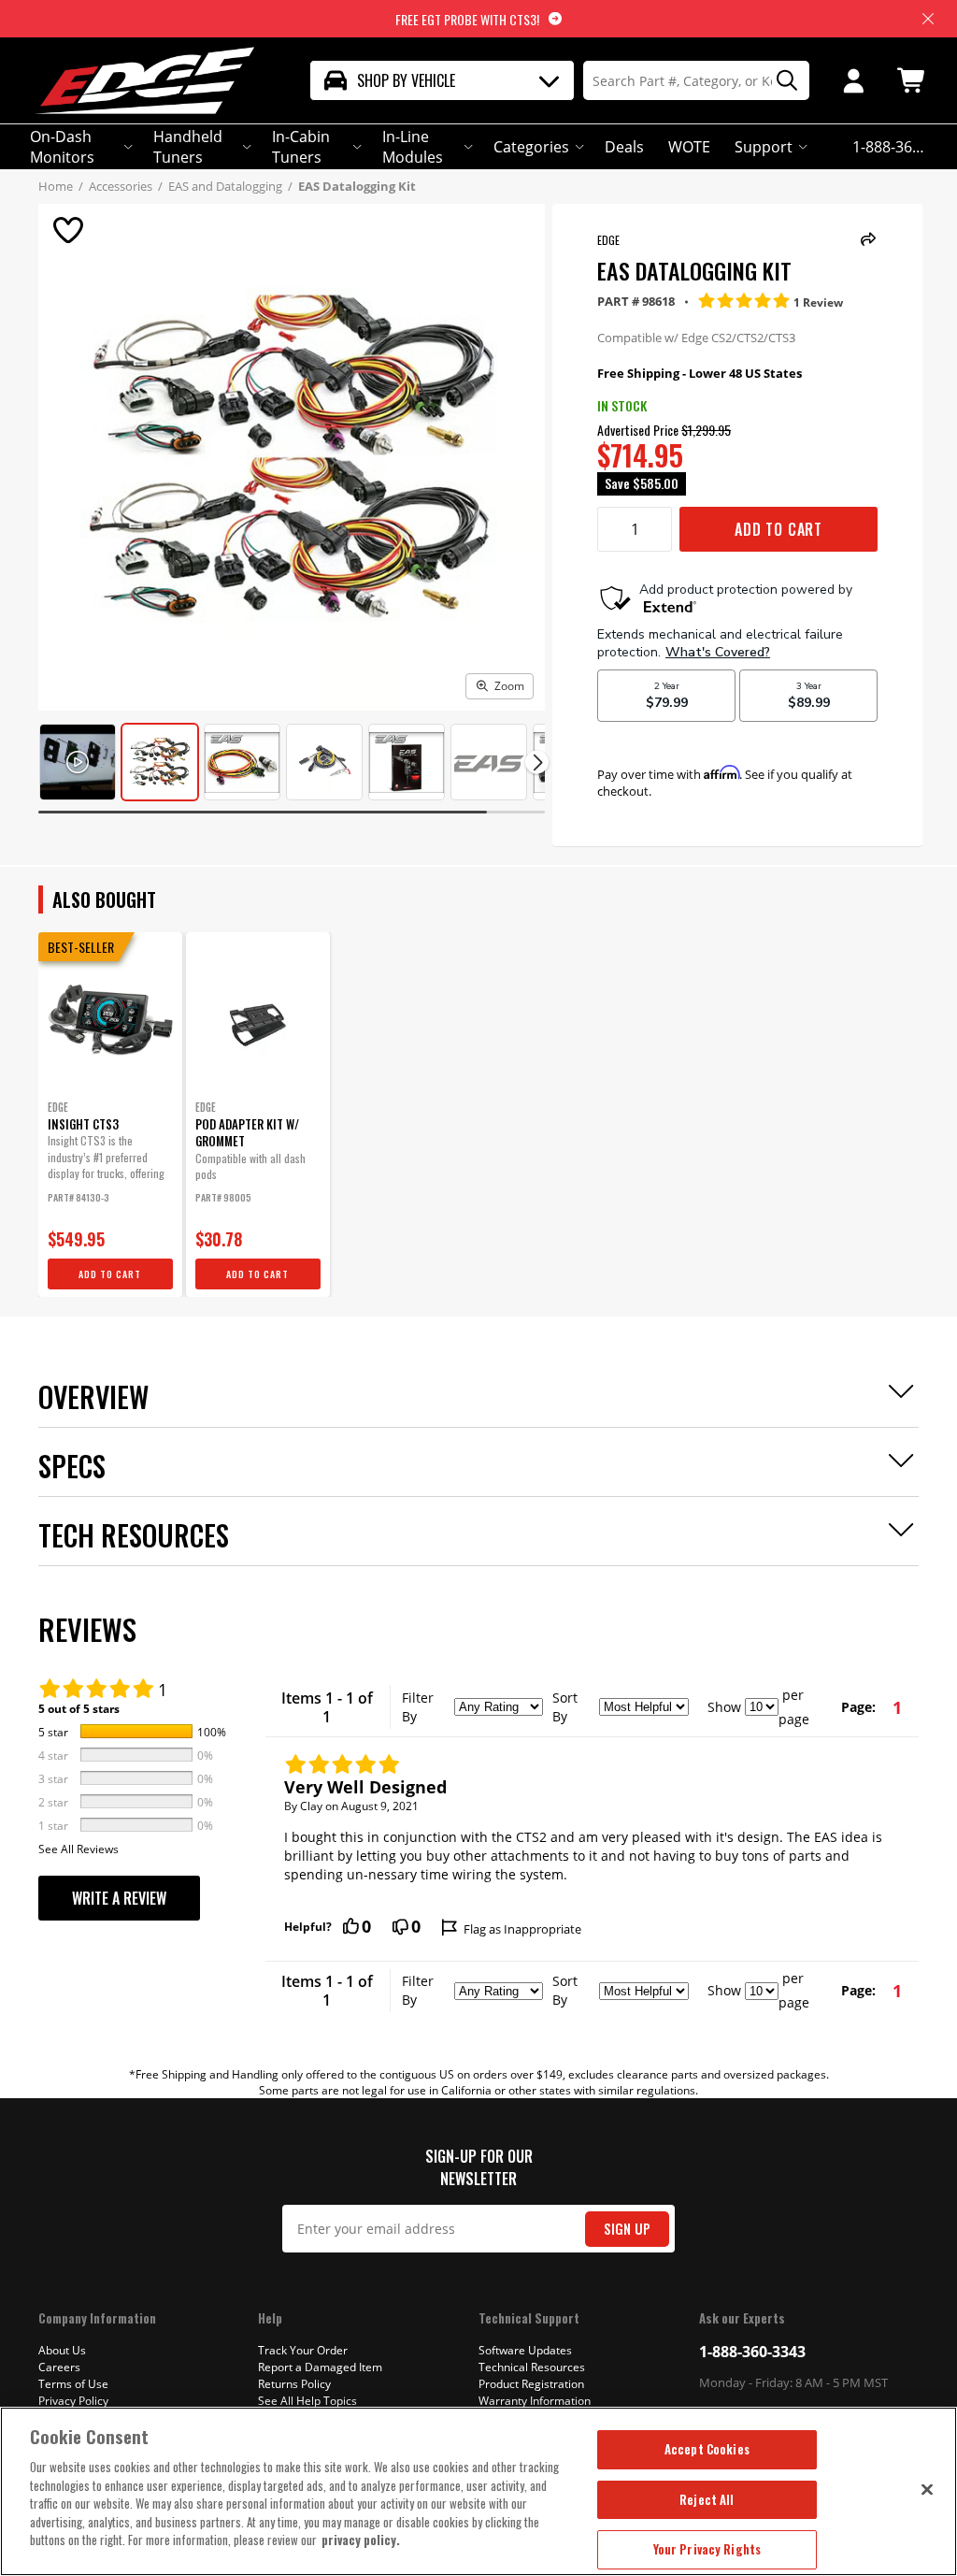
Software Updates (525, 2350)
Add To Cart (778, 529)
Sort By (565, 1707)
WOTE (689, 147)
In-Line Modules (413, 147)
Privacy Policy (73, 2401)
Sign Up (627, 2229)
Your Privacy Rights (707, 2549)
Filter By (418, 1707)
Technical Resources (532, 2367)
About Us (62, 2350)
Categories (531, 147)
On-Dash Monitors (62, 147)
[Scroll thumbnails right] (537, 763)
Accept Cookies (707, 2449)
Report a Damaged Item (320, 2367)
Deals (624, 147)
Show (724, 1707)
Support (764, 147)
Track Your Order (303, 2350)
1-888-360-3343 (752, 2352)
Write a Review (119, 1898)
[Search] (780, 81)
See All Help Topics (307, 2401)
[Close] (927, 2489)
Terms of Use (73, 2384)
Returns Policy (294, 2384)
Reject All (707, 2499)
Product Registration (531, 2384)
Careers (59, 2367)
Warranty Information (535, 2401)
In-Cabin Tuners (301, 147)
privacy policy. (361, 2540)
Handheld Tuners (188, 147)
